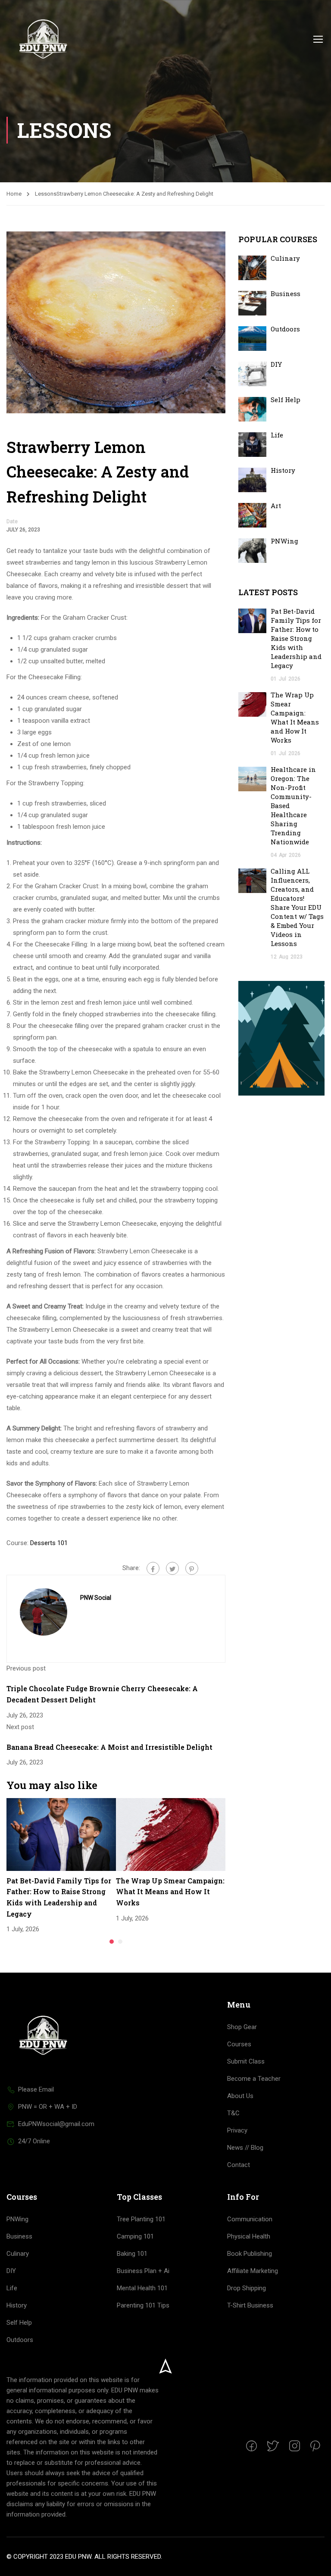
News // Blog (245, 2148)
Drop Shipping (247, 2288)
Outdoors (285, 329)
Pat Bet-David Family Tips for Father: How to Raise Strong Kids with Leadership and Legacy (296, 638)
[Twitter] (172, 1568)
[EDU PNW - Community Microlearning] (43, 39)
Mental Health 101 (142, 2288)
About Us (240, 2096)
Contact (239, 2165)
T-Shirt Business (250, 2305)
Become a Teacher (254, 2079)
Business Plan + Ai (143, 2271)
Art (276, 506)
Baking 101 (132, 2254)
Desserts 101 (49, 1543)
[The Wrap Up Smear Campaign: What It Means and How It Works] (171, 1834)
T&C (233, 2113)
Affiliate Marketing (253, 2271)
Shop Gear (242, 2027)
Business (286, 294)
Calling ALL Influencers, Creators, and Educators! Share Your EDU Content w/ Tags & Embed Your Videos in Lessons (297, 907)
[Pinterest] (192, 1568)
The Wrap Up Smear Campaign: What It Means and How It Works (170, 1892)
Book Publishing (250, 2254)
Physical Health (249, 2236)
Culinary (285, 258)
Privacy (237, 2130)
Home (14, 194)
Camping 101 (135, 2236)
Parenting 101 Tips (143, 2305)
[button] (112, 1942)
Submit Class (246, 2061)
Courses (239, 2044)
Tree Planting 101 (141, 2219)
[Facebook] (153, 1568)
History (283, 470)
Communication (250, 2219)
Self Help (286, 400)
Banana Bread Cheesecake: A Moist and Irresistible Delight (109, 1747)
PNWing (284, 541)
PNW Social (96, 1598)
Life (277, 435)
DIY (276, 364)
